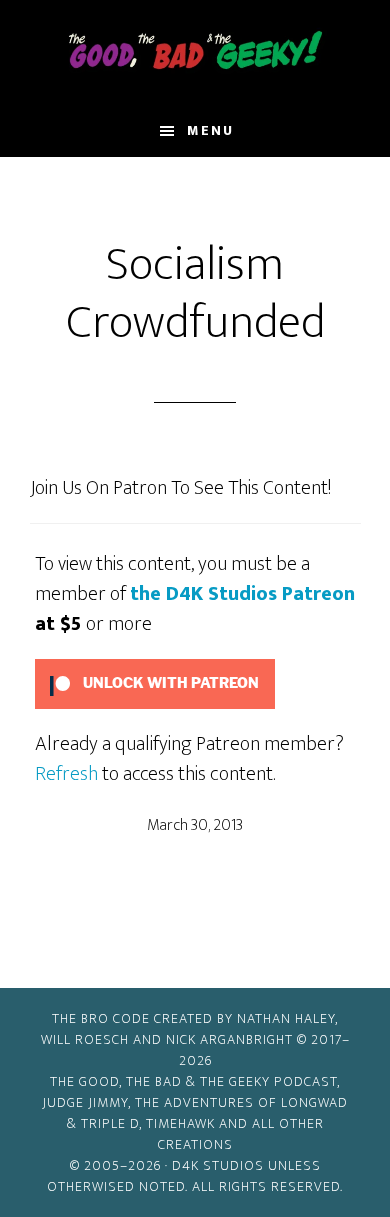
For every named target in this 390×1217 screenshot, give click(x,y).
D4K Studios (218, 1165)
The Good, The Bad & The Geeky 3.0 (195, 53)
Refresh (66, 774)
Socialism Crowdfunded (195, 294)
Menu (210, 130)
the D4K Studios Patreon (242, 594)
